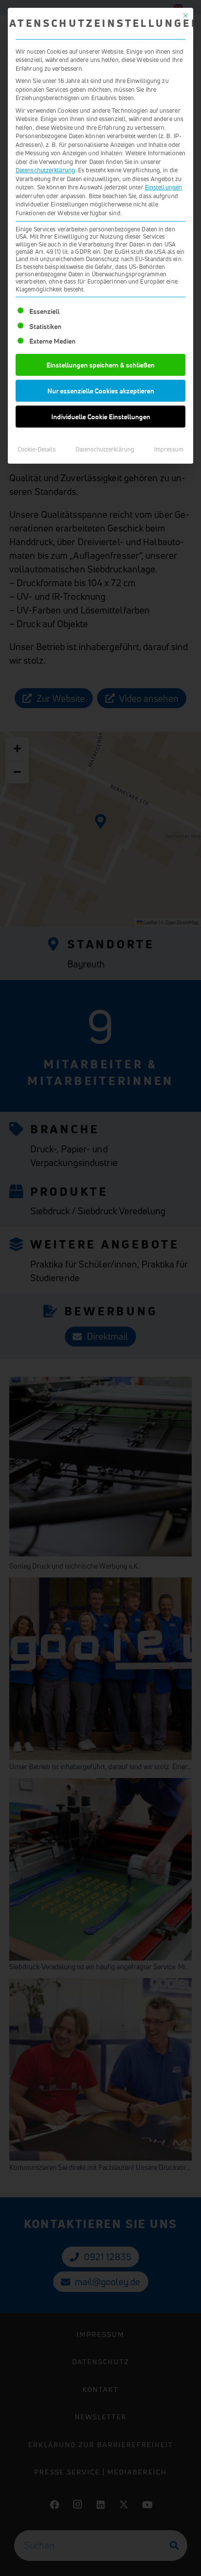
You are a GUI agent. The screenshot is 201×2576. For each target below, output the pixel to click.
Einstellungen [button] (163, 187)
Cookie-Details (37, 449)
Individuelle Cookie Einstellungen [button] (101, 417)
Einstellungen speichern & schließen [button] (100, 365)
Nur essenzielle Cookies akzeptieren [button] (101, 391)
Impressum (169, 449)
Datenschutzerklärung (45, 170)
